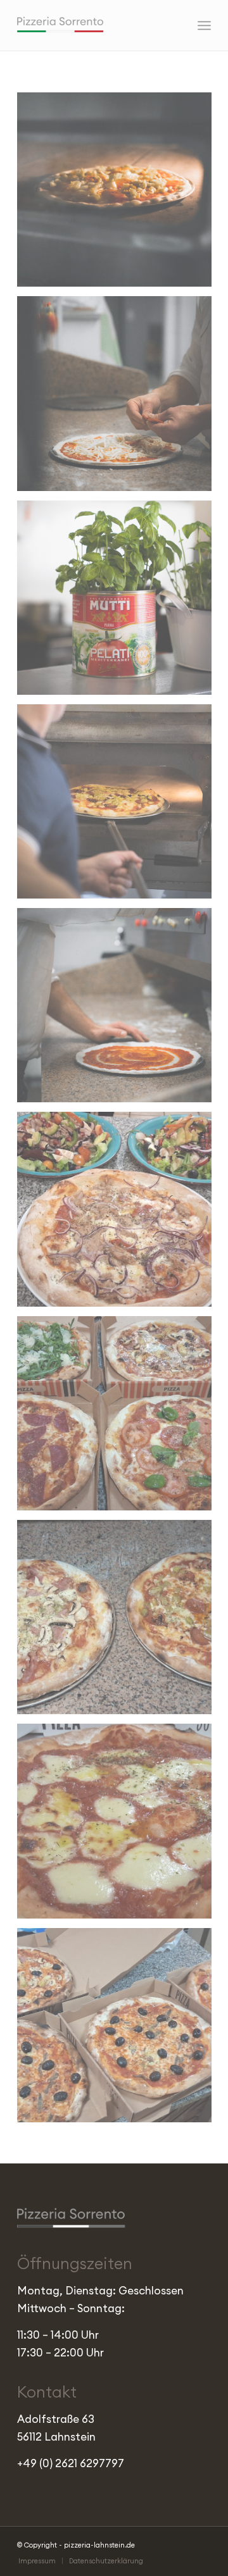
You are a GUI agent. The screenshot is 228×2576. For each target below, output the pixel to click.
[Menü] (204, 25)
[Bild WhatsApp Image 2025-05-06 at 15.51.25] (119, 1622)
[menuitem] (37, 2561)
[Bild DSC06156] (119, 398)
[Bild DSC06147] (119, 1010)
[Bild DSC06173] (119, 194)
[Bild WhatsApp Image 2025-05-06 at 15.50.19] (119, 1418)
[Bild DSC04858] (119, 602)
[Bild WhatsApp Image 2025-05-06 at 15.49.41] (119, 1214)
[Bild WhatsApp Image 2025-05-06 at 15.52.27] (119, 2030)
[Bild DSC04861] (119, 806)
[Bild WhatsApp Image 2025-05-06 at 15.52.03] (119, 1826)
